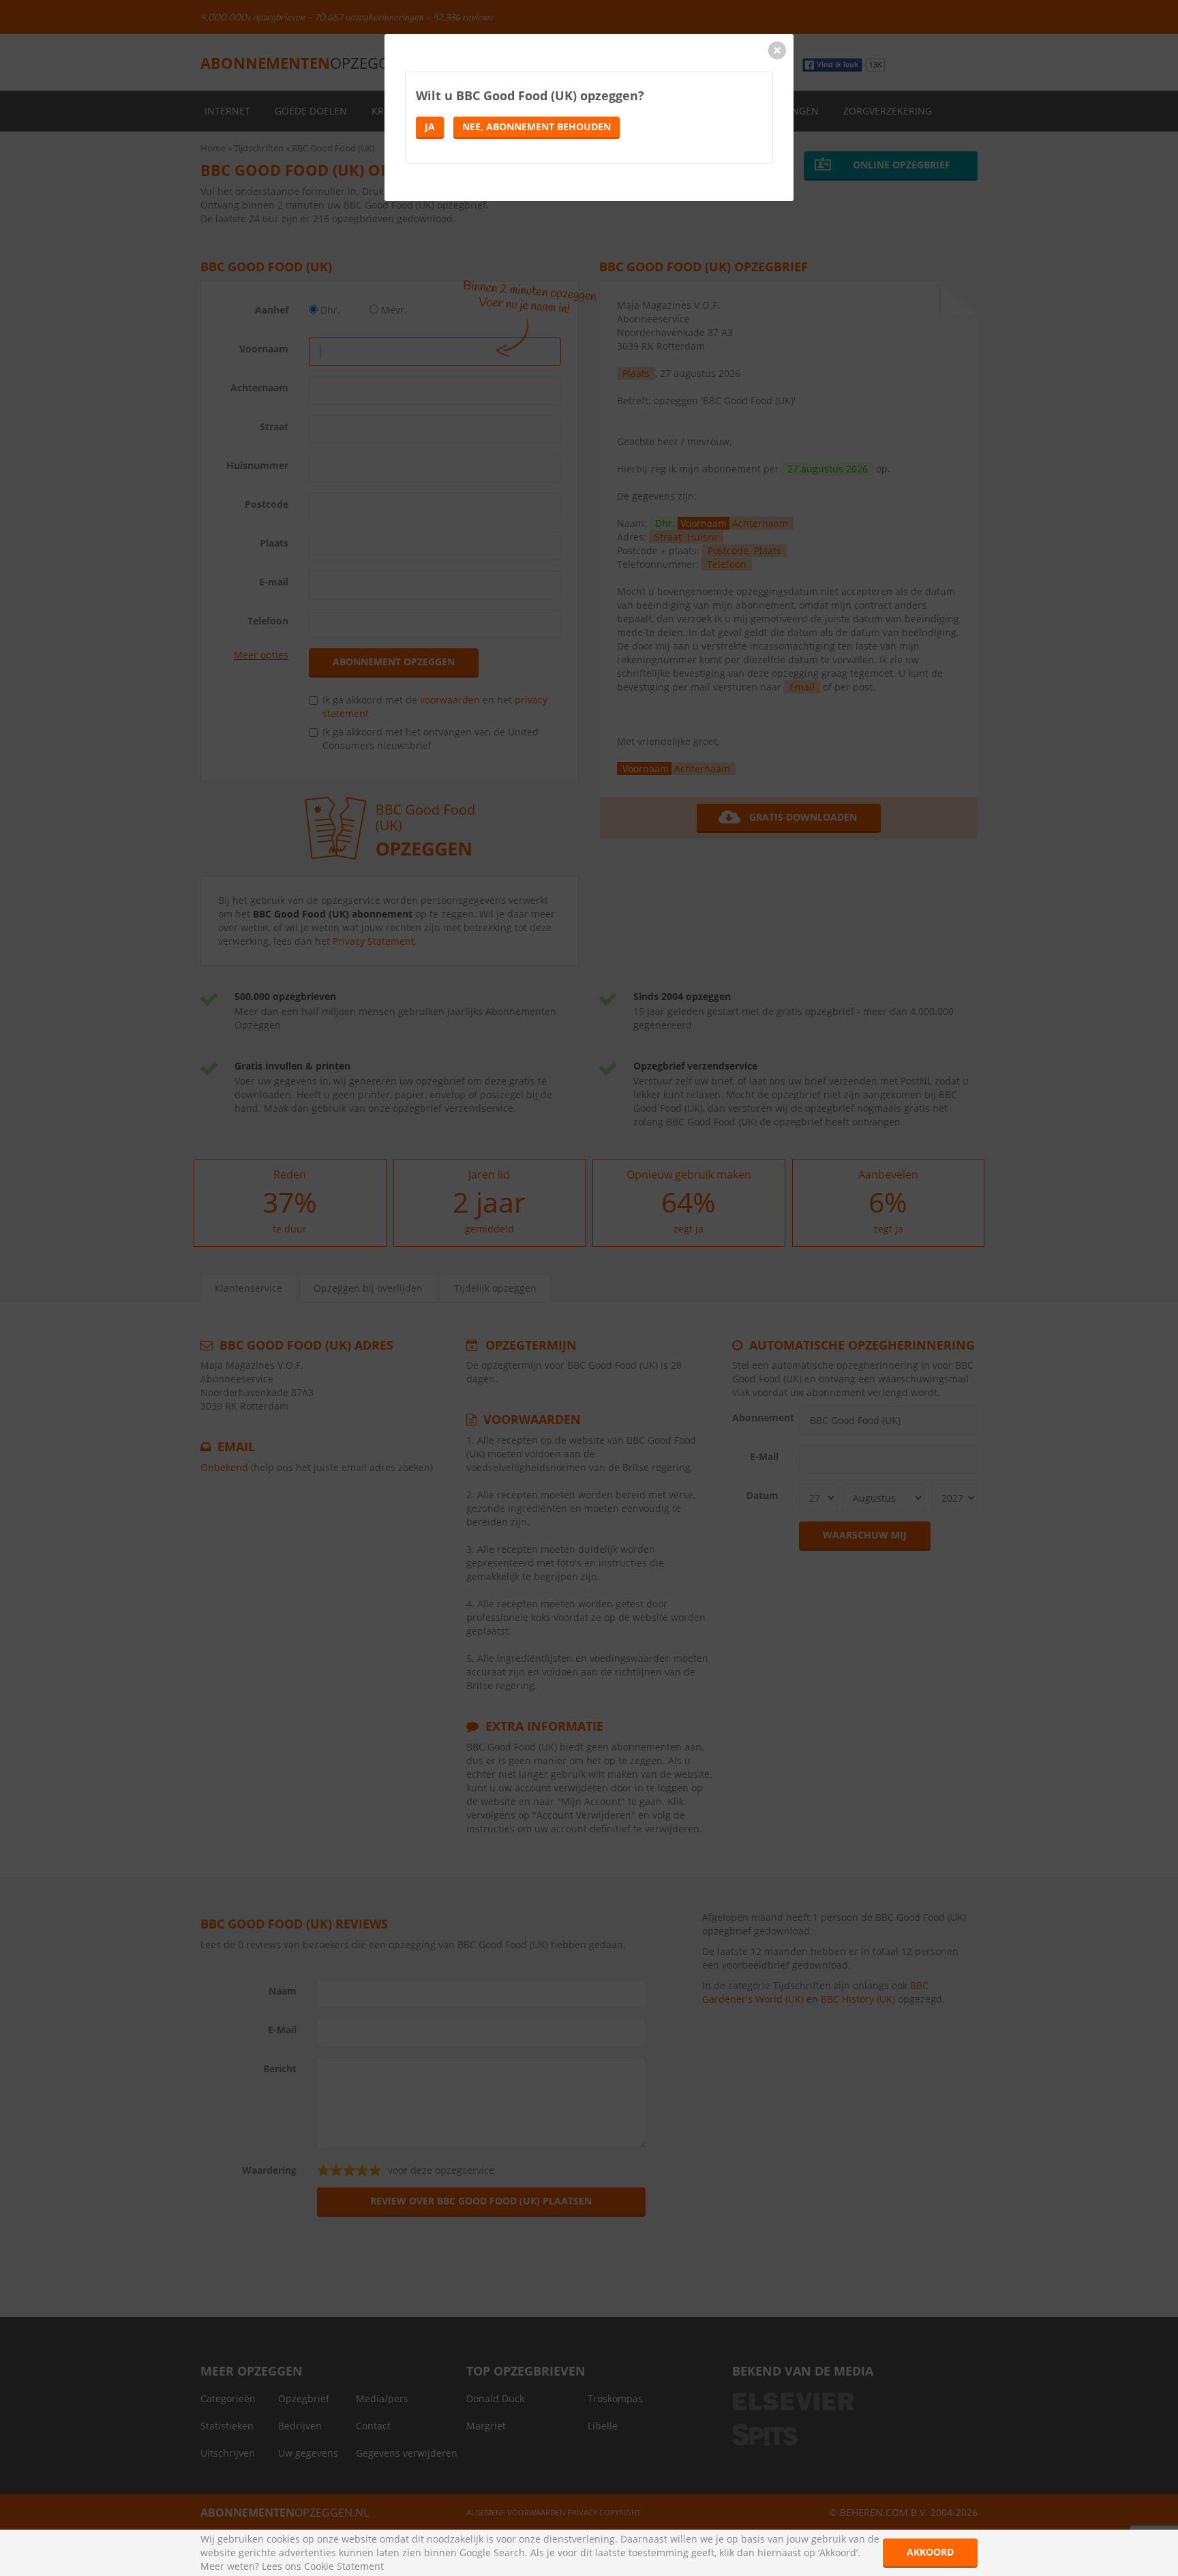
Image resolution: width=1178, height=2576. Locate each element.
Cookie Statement (344, 2566)
